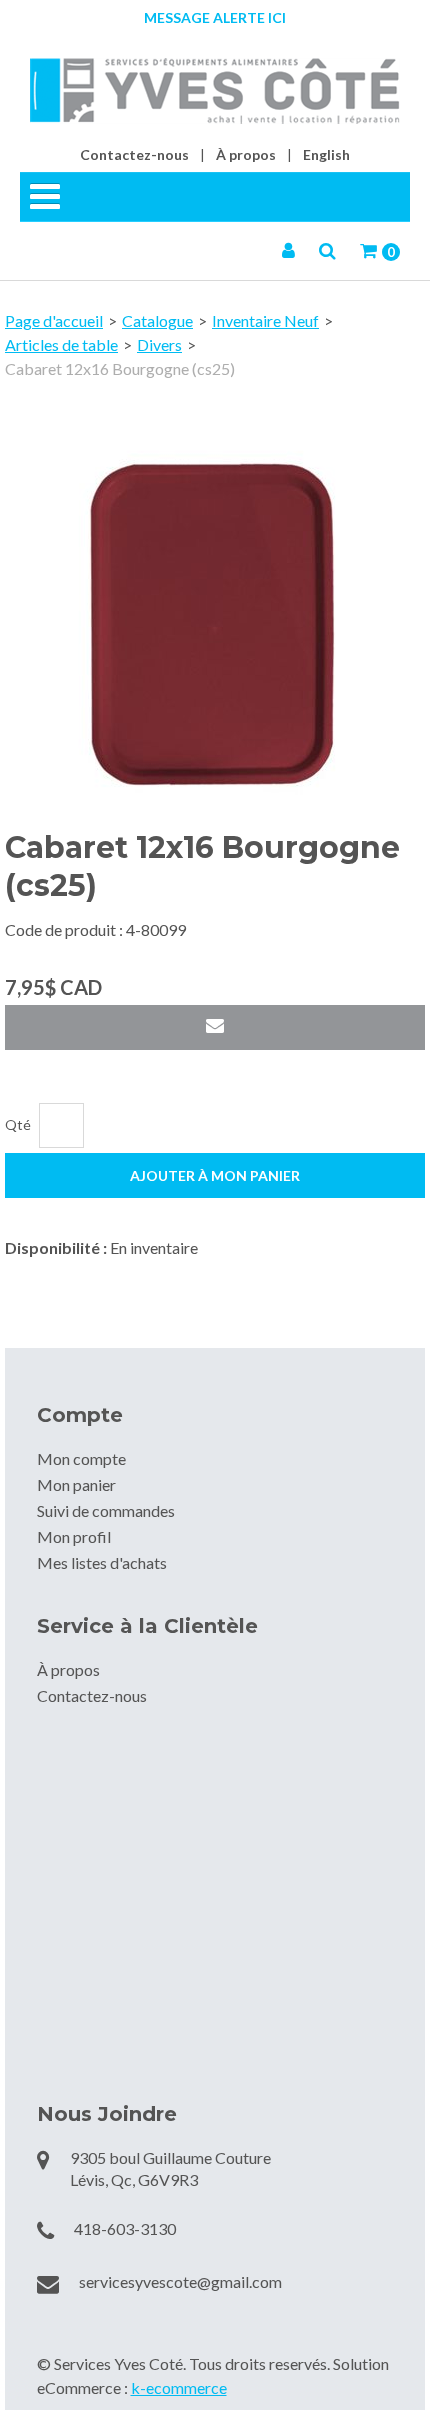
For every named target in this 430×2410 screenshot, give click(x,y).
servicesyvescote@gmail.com (180, 2281)
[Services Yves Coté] (215, 91)
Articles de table (61, 344)
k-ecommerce (179, 2387)
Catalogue (157, 320)
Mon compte (81, 1458)
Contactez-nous (134, 154)
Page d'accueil (54, 320)
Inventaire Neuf (265, 320)
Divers (159, 344)
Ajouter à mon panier (215, 1175)
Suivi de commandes (106, 1510)
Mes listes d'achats (102, 1562)
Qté (18, 1124)
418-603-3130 (125, 2228)
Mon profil (74, 1536)
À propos (246, 154)
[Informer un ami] (215, 1027)
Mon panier (76, 1484)
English (326, 154)
